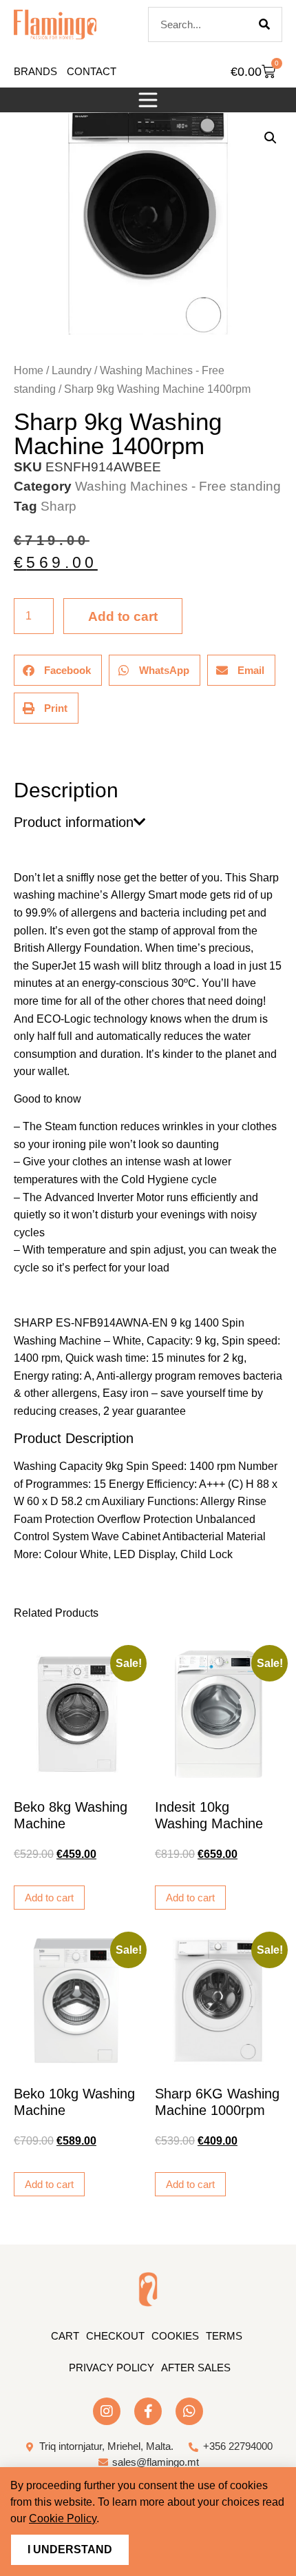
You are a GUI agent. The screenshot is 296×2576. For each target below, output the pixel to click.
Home (29, 370)
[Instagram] (107, 2411)
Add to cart (123, 616)
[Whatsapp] (189, 2411)
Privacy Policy (112, 2368)
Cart (65, 2336)
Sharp (59, 506)
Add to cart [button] (49, 1898)
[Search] (264, 24)
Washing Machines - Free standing (178, 486)
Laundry (72, 370)
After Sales (196, 2368)
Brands (35, 71)
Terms (224, 2336)
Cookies (175, 2336)
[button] (148, 100)
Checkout (115, 2336)
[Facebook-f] (148, 2411)
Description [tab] (13, 752)
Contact (92, 71)
